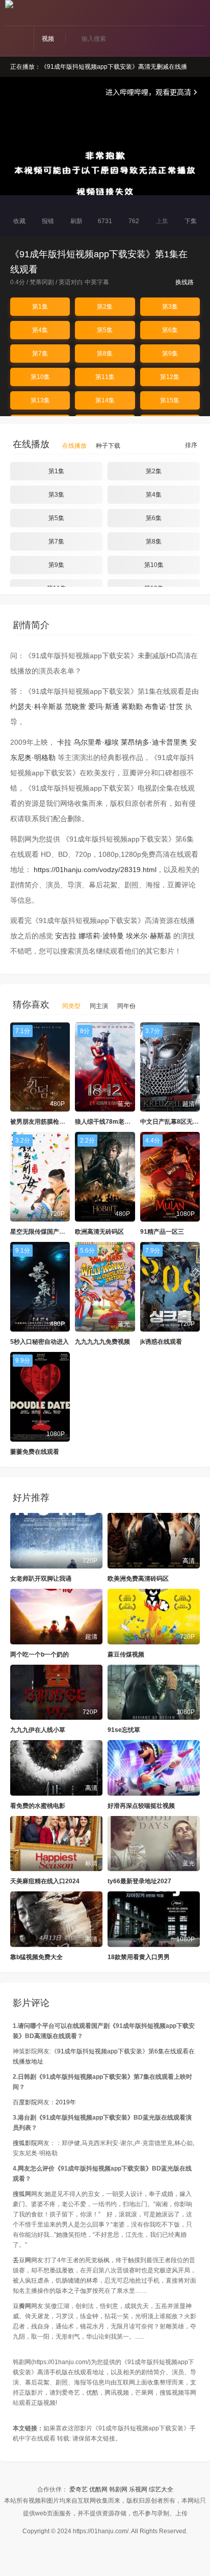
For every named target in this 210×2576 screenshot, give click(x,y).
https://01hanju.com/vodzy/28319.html (95, 870)
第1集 (40, 307)
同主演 (99, 1006)
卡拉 (64, 742)
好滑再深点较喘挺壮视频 (141, 1806)
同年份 (126, 1006)
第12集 (170, 377)
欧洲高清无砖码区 (99, 1232)
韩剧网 (118, 2489)
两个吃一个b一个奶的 (40, 1655)
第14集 (105, 400)
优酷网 (98, 2489)
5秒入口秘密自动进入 (40, 1342)
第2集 (105, 307)
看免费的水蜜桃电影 (38, 1806)
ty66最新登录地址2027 (139, 1881)
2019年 (66, 2102)
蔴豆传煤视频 (126, 1655)
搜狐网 (22, 2194)
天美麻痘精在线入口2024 (45, 1881)
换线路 (185, 282)
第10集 (40, 377)
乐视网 (138, 2489)
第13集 (40, 400)
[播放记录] (201, 14)
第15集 (170, 400)
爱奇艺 (78, 2489)
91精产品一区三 (162, 1232)
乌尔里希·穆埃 (96, 742)
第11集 (105, 377)
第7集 (40, 354)
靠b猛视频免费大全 (36, 1957)
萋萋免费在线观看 (35, 1452)
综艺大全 (161, 2489)
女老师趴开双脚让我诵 (41, 1579)
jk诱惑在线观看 (161, 1342)
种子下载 (108, 446)
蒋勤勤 (132, 707)
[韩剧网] (9, 4)
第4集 (40, 330)
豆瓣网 (22, 2306)
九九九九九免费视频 (102, 1342)
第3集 (170, 307)
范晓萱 (75, 707)
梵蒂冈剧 (42, 282)
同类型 (71, 1006)
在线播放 (74, 446)
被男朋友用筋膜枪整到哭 (44, 1122)
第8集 (105, 354)
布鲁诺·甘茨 (164, 707)
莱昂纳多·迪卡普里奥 (154, 742)
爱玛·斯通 (104, 707)
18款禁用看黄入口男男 (139, 1957)
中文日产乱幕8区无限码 (173, 1122)
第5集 (105, 330)
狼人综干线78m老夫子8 (108, 1122)
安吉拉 (66, 936)
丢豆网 (22, 2260)
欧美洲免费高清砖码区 (138, 1579)
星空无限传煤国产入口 (41, 1232)
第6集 (170, 330)
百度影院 (25, 2102)
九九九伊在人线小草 (38, 1730)
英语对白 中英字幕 (84, 282)
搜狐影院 (25, 2143)
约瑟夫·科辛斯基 (36, 707)
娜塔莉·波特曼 (101, 936)
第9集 (170, 354)
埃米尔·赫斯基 (149, 936)
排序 (190, 445)
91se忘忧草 (124, 1730)
